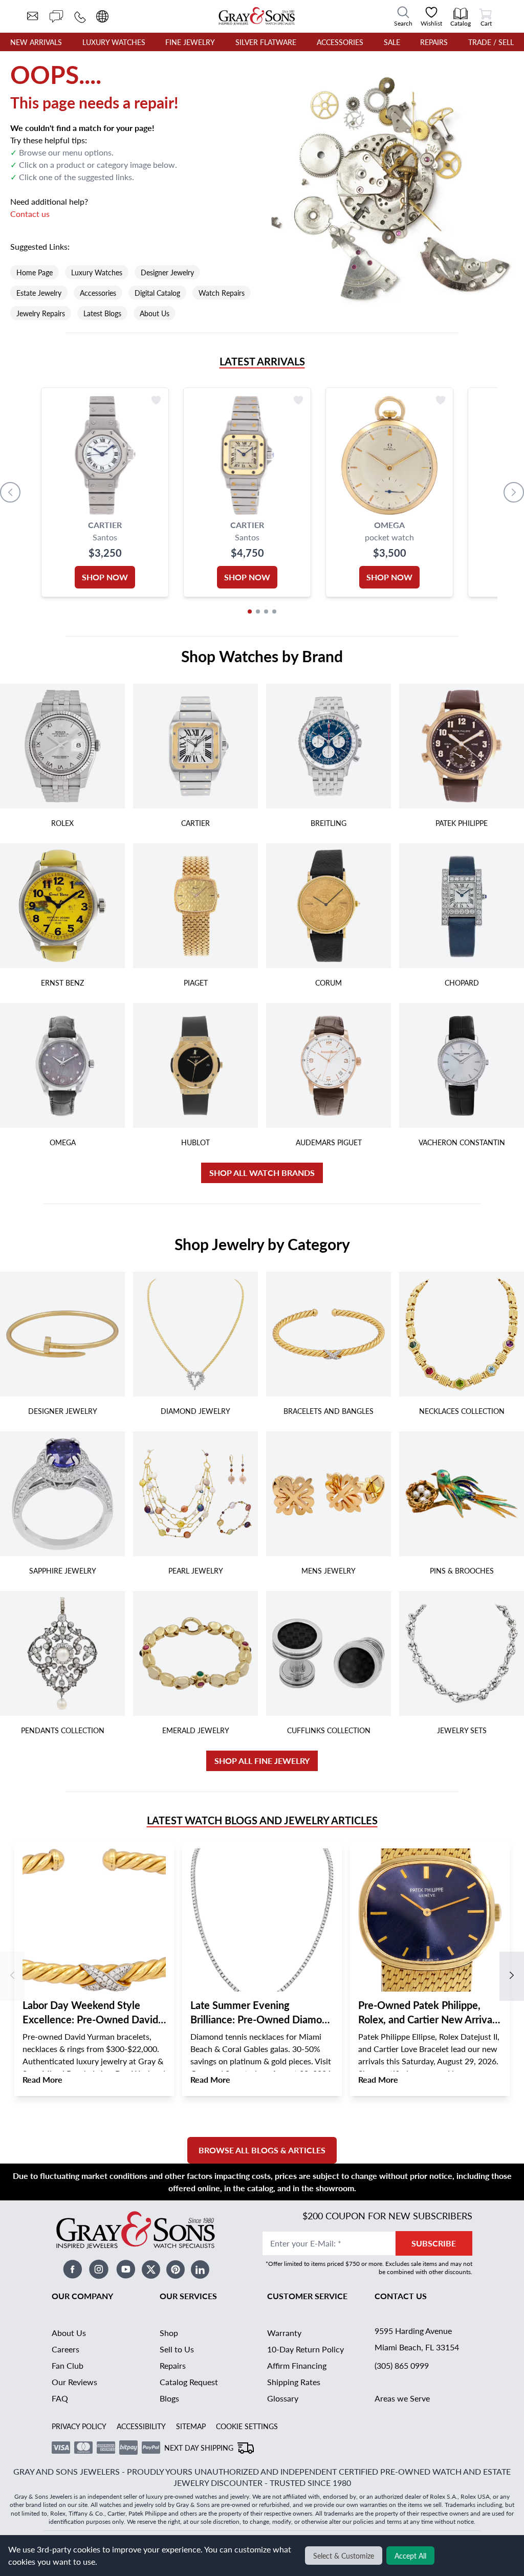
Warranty (284, 2333)
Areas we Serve (402, 2398)
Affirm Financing (297, 2365)
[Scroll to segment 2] (258, 612)
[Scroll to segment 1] (250, 612)
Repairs (434, 42)
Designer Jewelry (167, 272)
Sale (392, 42)
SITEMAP (191, 2426)
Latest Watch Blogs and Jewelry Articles (262, 1820)
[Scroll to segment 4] (274, 612)
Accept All (410, 2556)
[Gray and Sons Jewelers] (257, 16)
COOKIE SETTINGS (247, 2426)
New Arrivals (36, 42)
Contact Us (401, 2296)
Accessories (340, 42)
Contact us (30, 214)
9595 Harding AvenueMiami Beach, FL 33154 (417, 2339)
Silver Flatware (266, 42)
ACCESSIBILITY (141, 2426)
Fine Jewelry (190, 42)
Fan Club (68, 2365)
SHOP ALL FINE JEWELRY (262, 1761)
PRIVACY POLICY (79, 2426)
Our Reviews (74, 2382)
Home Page (35, 272)
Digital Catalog (157, 293)
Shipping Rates (294, 2382)
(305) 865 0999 (402, 2365)
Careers (65, 2349)
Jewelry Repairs (41, 313)
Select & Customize (344, 2556)
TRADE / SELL (491, 42)
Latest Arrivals (262, 361)
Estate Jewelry (39, 293)
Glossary (283, 2398)
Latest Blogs (102, 313)
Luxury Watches (114, 42)
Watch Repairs (222, 293)
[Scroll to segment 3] (266, 612)
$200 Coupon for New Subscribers (387, 2215)
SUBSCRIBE (434, 2243)
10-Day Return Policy (305, 2349)
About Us (155, 313)
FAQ (60, 2398)
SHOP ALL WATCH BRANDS (262, 1173)
